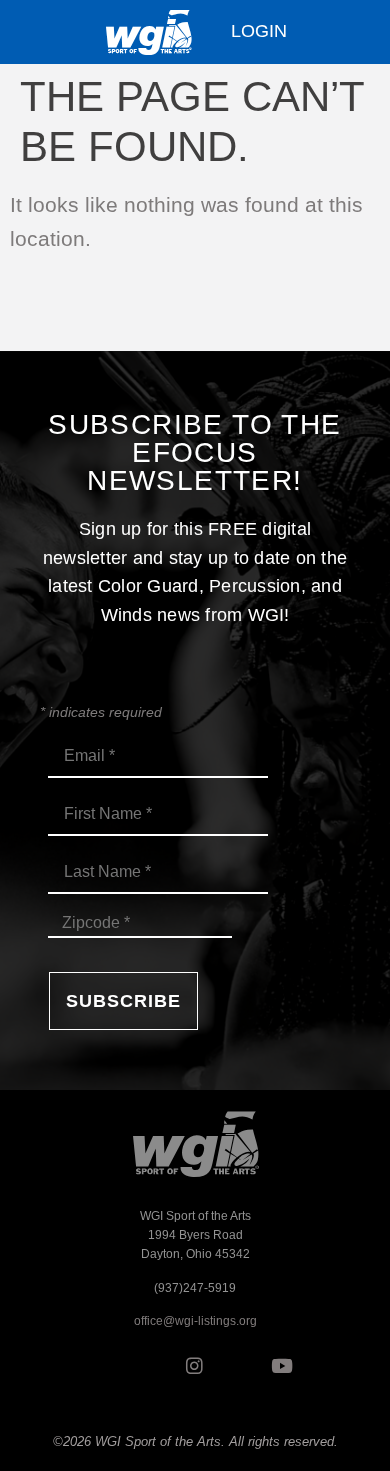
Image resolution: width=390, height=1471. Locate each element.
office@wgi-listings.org (195, 1321)
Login (259, 31)
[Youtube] (282, 1365)
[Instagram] (195, 1365)
